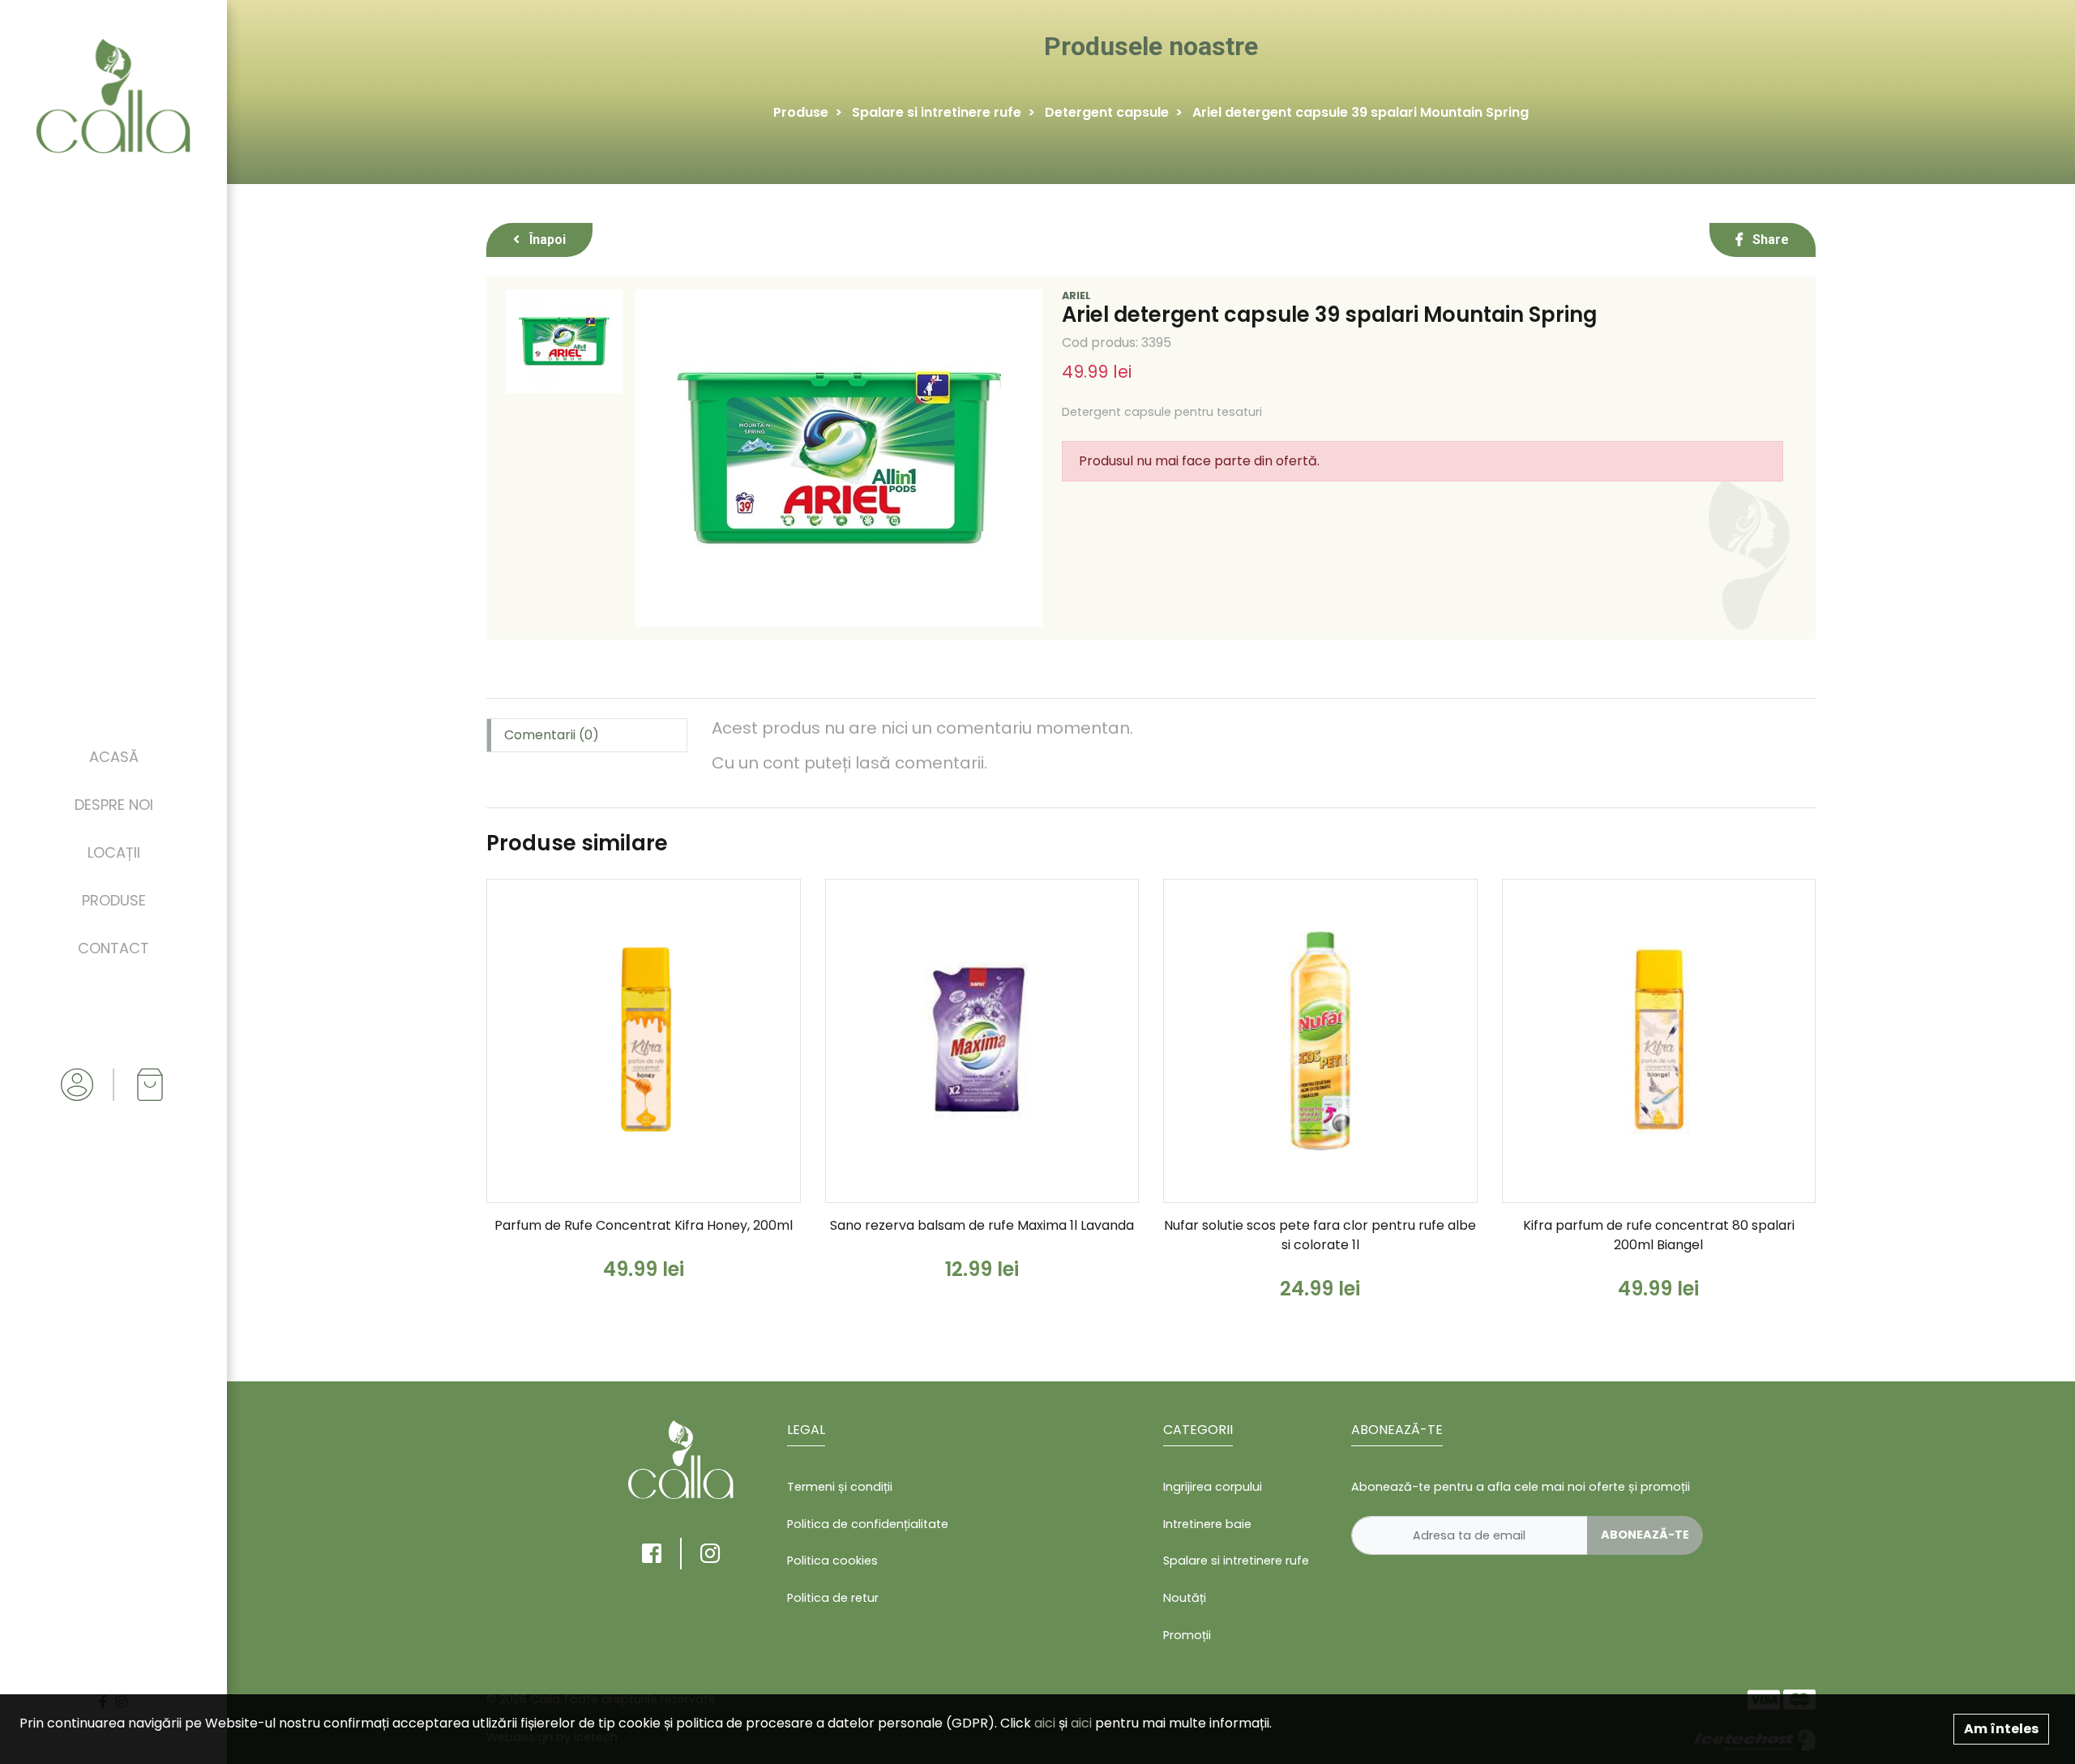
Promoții (1187, 1635)
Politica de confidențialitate (868, 1524)
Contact (113, 948)
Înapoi (546, 240)
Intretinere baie (1207, 1524)
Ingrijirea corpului (1213, 1487)
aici (1045, 1723)
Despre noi (114, 805)
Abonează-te (1645, 1535)
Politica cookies (832, 1561)
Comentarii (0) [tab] (552, 735)
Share (1769, 240)
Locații (114, 852)
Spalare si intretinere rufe (937, 112)
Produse (114, 900)
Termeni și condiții (840, 1487)
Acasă (114, 757)
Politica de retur (833, 1598)
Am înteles (2001, 1729)
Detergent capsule (1107, 112)
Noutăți (1185, 1598)
